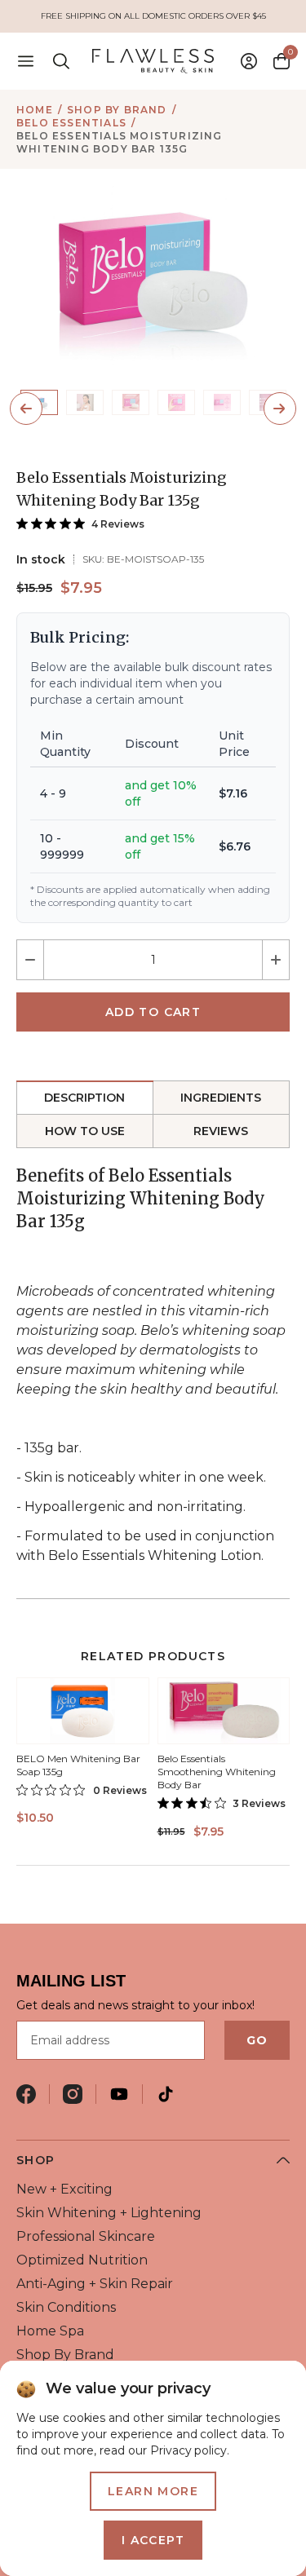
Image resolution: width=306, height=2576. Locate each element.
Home (35, 110)
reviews (221, 1131)
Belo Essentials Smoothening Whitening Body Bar (217, 1772)
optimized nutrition (82, 2260)
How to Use (85, 1131)
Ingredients (221, 1098)
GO (257, 2040)
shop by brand (117, 110)
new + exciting (64, 2189)
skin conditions (66, 2307)
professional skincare (86, 2236)
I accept (153, 2540)
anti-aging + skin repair (95, 2284)
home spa (50, 2331)
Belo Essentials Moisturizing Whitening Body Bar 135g (120, 142)
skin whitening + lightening (109, 2213)
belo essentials (71, 123)
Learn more (153, 2491)
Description (84, 1098)
